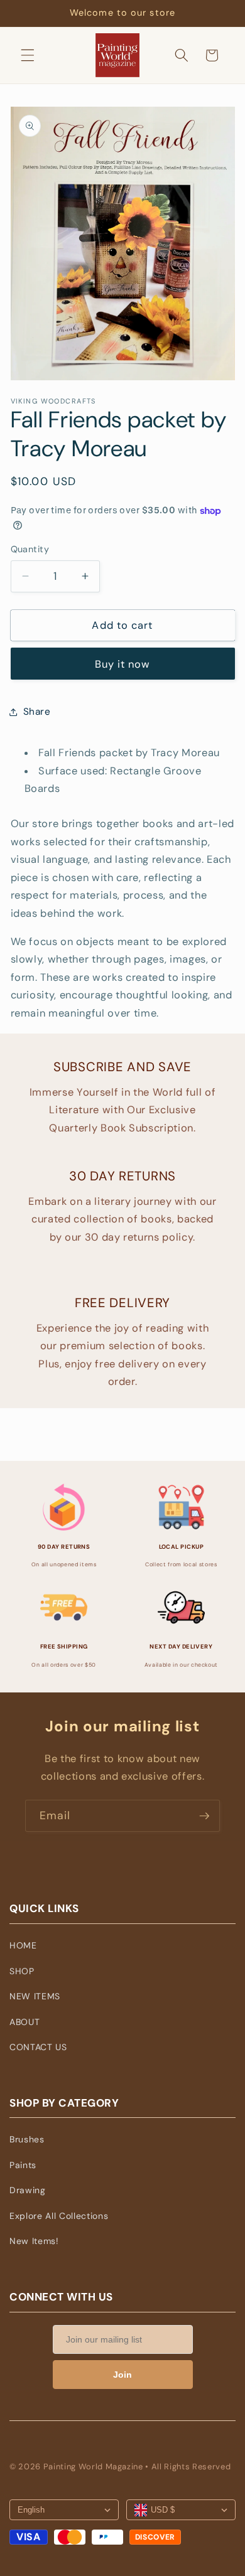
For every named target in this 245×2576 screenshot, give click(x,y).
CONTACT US (38, 2047)
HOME (23, 1945)
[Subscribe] (204, 1816)
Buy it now (123, 664)
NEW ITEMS (35, 1996)
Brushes (27, 2139)
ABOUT (24, 2022)
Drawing (28, 2190)
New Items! (34, 2241)
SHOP (22, 1971)
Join (122, 2375)
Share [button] (37, 712)
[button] (28, 55)
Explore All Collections (59, 2216)
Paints (23, 2165)
